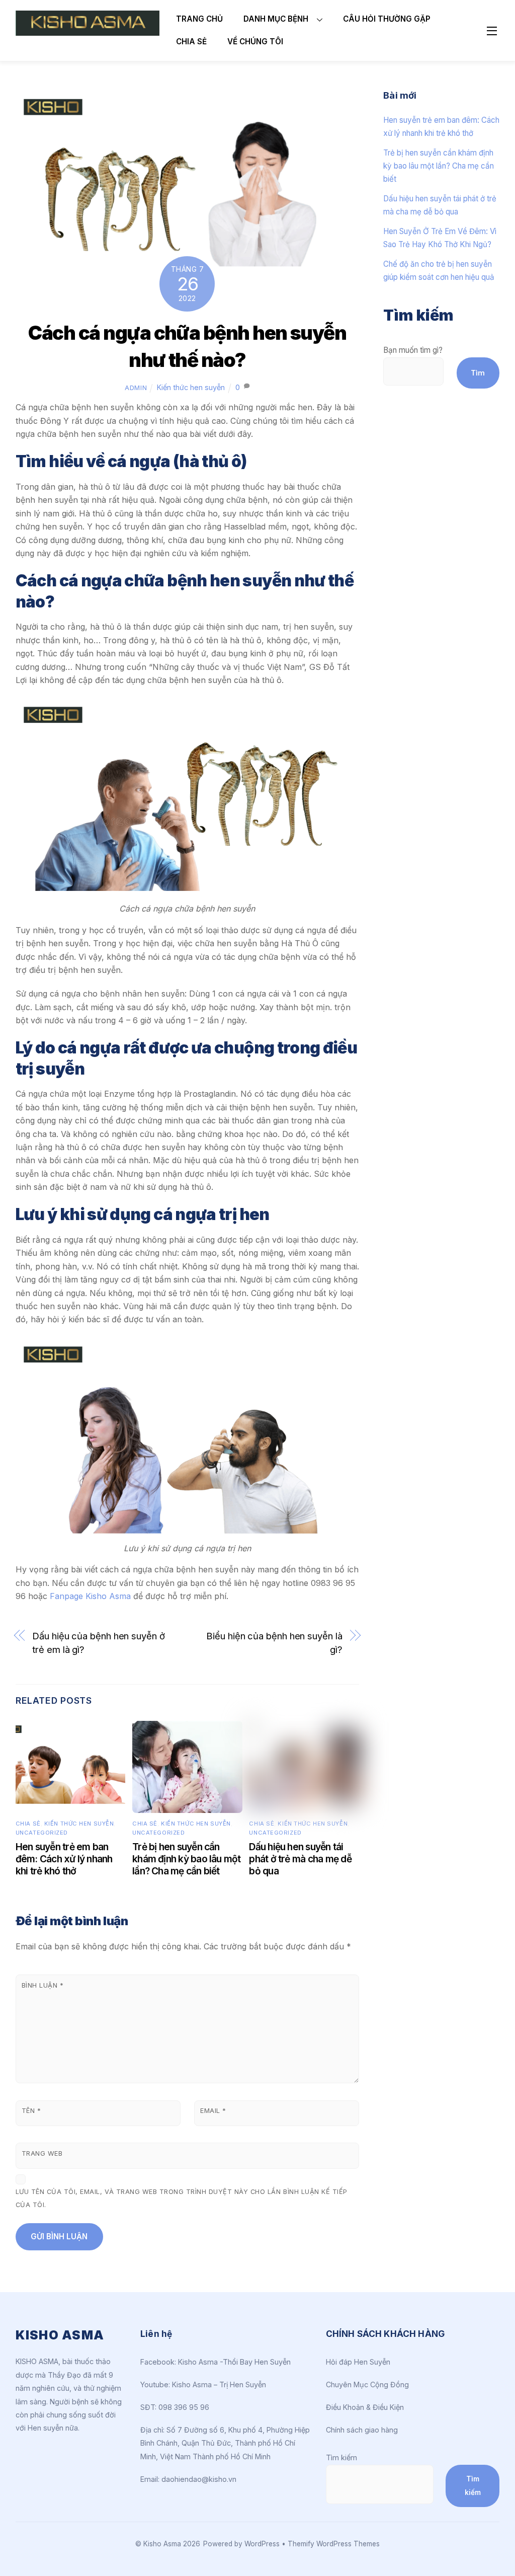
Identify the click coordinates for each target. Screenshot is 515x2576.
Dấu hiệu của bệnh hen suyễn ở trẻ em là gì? (98, 1642)
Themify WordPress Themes (334, 2544)
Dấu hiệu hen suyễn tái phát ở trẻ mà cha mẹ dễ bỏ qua (300, 1859)
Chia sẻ (191, 42)
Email (213, 2111)
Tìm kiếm (341, 2457)
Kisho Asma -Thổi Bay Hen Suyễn (234, 2362)
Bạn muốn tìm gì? (413, 350)
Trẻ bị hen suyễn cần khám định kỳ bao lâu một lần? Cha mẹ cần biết (187, 1859)
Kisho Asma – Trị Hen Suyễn (219, 2384)
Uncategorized (42, 1833)
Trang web (42, 2153)
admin (136, 388)
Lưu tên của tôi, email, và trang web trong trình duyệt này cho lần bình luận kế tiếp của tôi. (182, 2198)
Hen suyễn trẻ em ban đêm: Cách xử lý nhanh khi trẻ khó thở (64, 1859)
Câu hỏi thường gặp (387, 19)
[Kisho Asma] (88, 31)
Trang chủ (199, 19)
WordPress (262, 2544)
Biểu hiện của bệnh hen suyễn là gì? (274, 1642)
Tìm (478, 373)
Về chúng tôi (255, 42)
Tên (31, 2111)
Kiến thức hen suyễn (191, 387)
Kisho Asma (163, 2544)
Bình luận (43, 1985)
